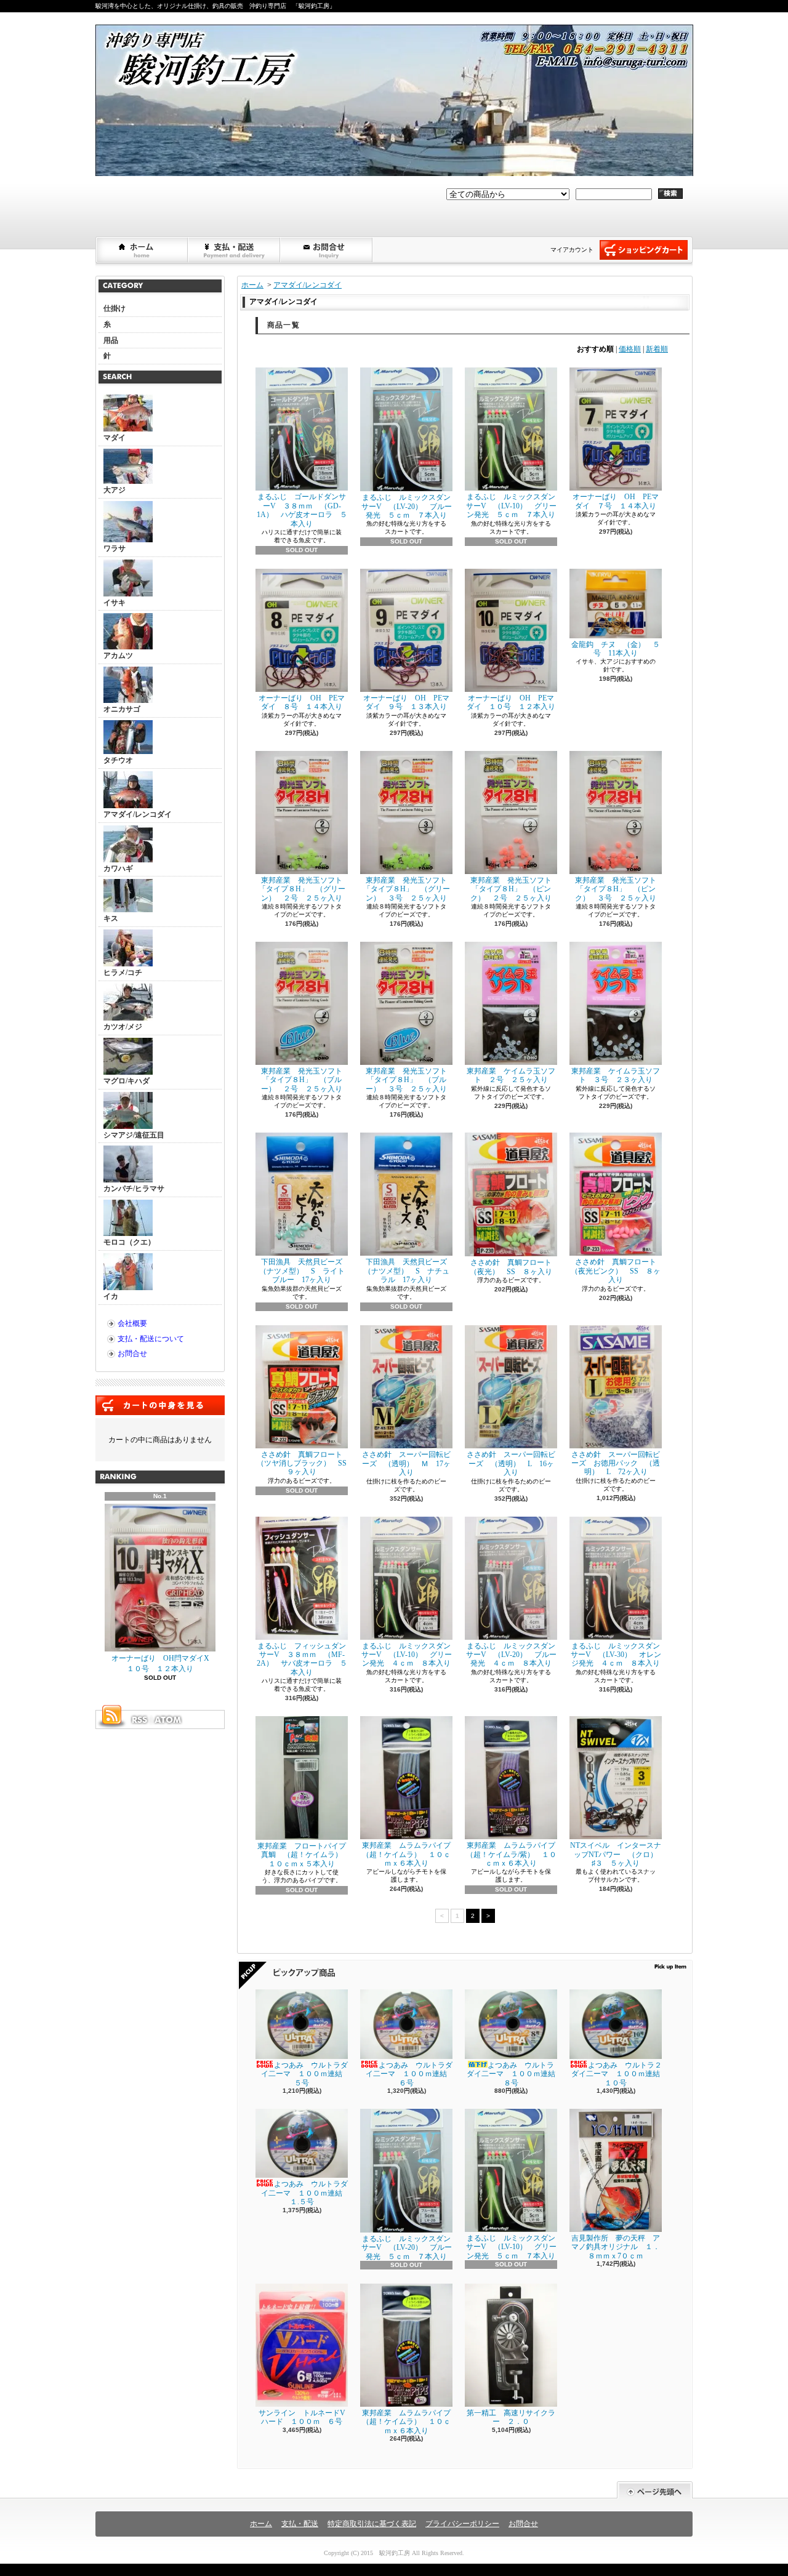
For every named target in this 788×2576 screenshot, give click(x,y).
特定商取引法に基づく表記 (372, 2524)
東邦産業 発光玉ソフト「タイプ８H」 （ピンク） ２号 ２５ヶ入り (511, 889)
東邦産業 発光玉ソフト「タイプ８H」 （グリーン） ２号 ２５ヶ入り (302, 889)
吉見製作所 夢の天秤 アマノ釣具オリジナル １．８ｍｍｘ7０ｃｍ (616, 2247)
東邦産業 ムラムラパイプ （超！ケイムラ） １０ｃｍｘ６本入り (410, 1854)
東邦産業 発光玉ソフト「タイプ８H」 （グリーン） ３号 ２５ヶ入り (407, 889)
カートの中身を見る (160, 1405)
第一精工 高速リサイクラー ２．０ (511, 2417)
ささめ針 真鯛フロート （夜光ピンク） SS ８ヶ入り (617, 1271)
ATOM (169, 1720)
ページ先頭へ (655, 2490)
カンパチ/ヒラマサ (134, 1189)
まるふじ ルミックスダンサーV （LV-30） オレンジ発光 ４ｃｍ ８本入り (616, 1655)
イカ (111, 1296)
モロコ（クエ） (129, 1242)
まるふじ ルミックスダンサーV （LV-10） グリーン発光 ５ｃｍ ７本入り (511, 506)
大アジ (115, 490)
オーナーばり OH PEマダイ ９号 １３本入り (406, 702)
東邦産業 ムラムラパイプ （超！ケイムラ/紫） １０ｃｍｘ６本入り (514, 1854)
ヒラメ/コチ (123, 973)
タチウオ (118, 760)
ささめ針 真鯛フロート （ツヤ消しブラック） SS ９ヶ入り (305, 1463)
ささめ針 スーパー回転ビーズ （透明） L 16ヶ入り (511, 1463)
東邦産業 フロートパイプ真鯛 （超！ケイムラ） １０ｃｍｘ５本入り (304, 1855)
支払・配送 (300, 2524)
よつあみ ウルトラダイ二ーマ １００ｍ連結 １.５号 (305, 2193)
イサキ (115, 603)
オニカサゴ (122, 709)
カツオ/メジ (123, 1027)
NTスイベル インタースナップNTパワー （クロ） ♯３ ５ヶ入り (617, 1854)
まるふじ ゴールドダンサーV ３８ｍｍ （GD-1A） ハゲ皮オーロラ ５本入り (302, 510)
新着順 (657, 349)
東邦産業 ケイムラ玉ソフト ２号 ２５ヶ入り (511, 1075)
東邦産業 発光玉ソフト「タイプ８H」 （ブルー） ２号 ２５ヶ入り (302, 1080)
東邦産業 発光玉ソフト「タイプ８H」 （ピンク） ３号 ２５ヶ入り (616, 889)
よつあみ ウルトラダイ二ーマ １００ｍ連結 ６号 (410, 2074)
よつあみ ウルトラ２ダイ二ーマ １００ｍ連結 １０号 (619, 2074)
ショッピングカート (644, 250)
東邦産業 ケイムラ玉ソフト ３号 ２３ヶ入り (616, 1075)
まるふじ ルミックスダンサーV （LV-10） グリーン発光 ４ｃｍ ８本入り (407, 1655)
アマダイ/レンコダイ (138, 814)
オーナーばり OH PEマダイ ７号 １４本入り (616, 501)
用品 (111, 340)
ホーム (142, 250)
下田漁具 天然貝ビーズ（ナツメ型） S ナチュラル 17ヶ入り (407, 1271)
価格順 (630, 349)
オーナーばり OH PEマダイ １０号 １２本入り (511, 702)
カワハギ (118, 869)
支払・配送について (235, 250)
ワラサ (115, 548)
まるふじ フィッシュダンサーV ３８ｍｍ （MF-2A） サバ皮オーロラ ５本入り (302, 1659)
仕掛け (115, 308)
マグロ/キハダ (127, 1081)
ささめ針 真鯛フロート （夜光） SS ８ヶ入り (514, 1267)
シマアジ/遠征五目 (134, 1135)
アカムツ (118, 656)
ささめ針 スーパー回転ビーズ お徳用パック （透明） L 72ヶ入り (616, 1463)
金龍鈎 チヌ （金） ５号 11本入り (616, 649)
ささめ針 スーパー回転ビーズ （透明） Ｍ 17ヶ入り (406, 1463)
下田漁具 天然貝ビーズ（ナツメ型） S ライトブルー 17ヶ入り (302, 1271)
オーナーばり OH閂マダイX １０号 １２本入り (164, 1663)
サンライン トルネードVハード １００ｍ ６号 (302, 2417)
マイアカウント (572, 250)
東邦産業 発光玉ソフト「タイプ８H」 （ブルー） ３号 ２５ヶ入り (406, 1080)
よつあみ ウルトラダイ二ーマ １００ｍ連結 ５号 (305, 2074)
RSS (139, 1720)
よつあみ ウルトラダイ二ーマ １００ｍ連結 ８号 (515, 2074)
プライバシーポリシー (462, 2524)
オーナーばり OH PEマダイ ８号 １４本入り (302, 702)
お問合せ (327, 250)
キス (111, 918)
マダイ (115, 438)
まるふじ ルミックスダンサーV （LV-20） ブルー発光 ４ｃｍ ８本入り (511, 1655)
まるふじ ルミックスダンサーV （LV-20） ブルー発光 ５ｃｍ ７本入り (407, 506)
